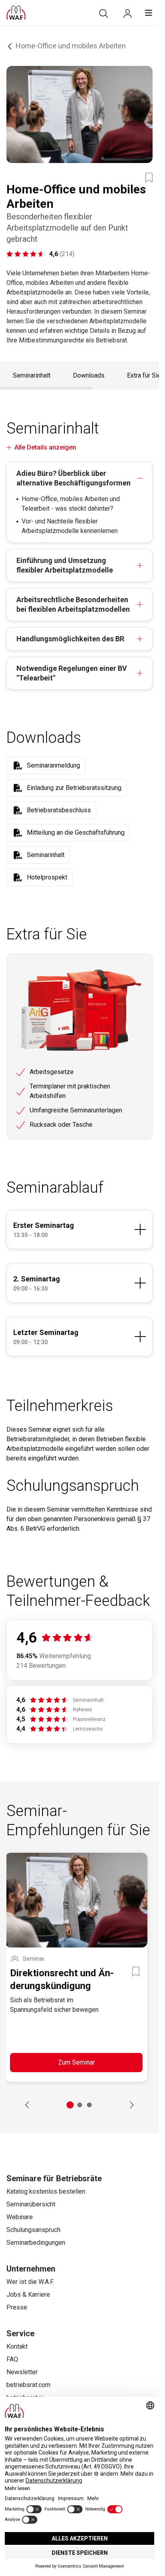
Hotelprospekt (47, 877)
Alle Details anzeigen (45, 447)
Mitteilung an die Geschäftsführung (76, 832)
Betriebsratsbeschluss (59, 810)
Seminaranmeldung (53, 765)
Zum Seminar (76, 2062)
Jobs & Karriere (28, 2295)
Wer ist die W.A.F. (30, 2282)
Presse (17, 2307)
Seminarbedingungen (36, 2243)
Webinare (20, 2217)
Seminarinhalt (32, 375)
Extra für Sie (144, 375)
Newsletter (22, 2372)
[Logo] (16, 13)
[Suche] (104, 14)
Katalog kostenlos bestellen (46, 2191)
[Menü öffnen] (149, 13)
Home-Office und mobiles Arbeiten (71, 46)
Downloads (89, 375)
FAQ (12, 2359)
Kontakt (17, 2346)
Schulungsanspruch (33, 2230)
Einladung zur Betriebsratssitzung (74, 788)
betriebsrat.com (28, 2385)
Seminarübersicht (31, 2204)
